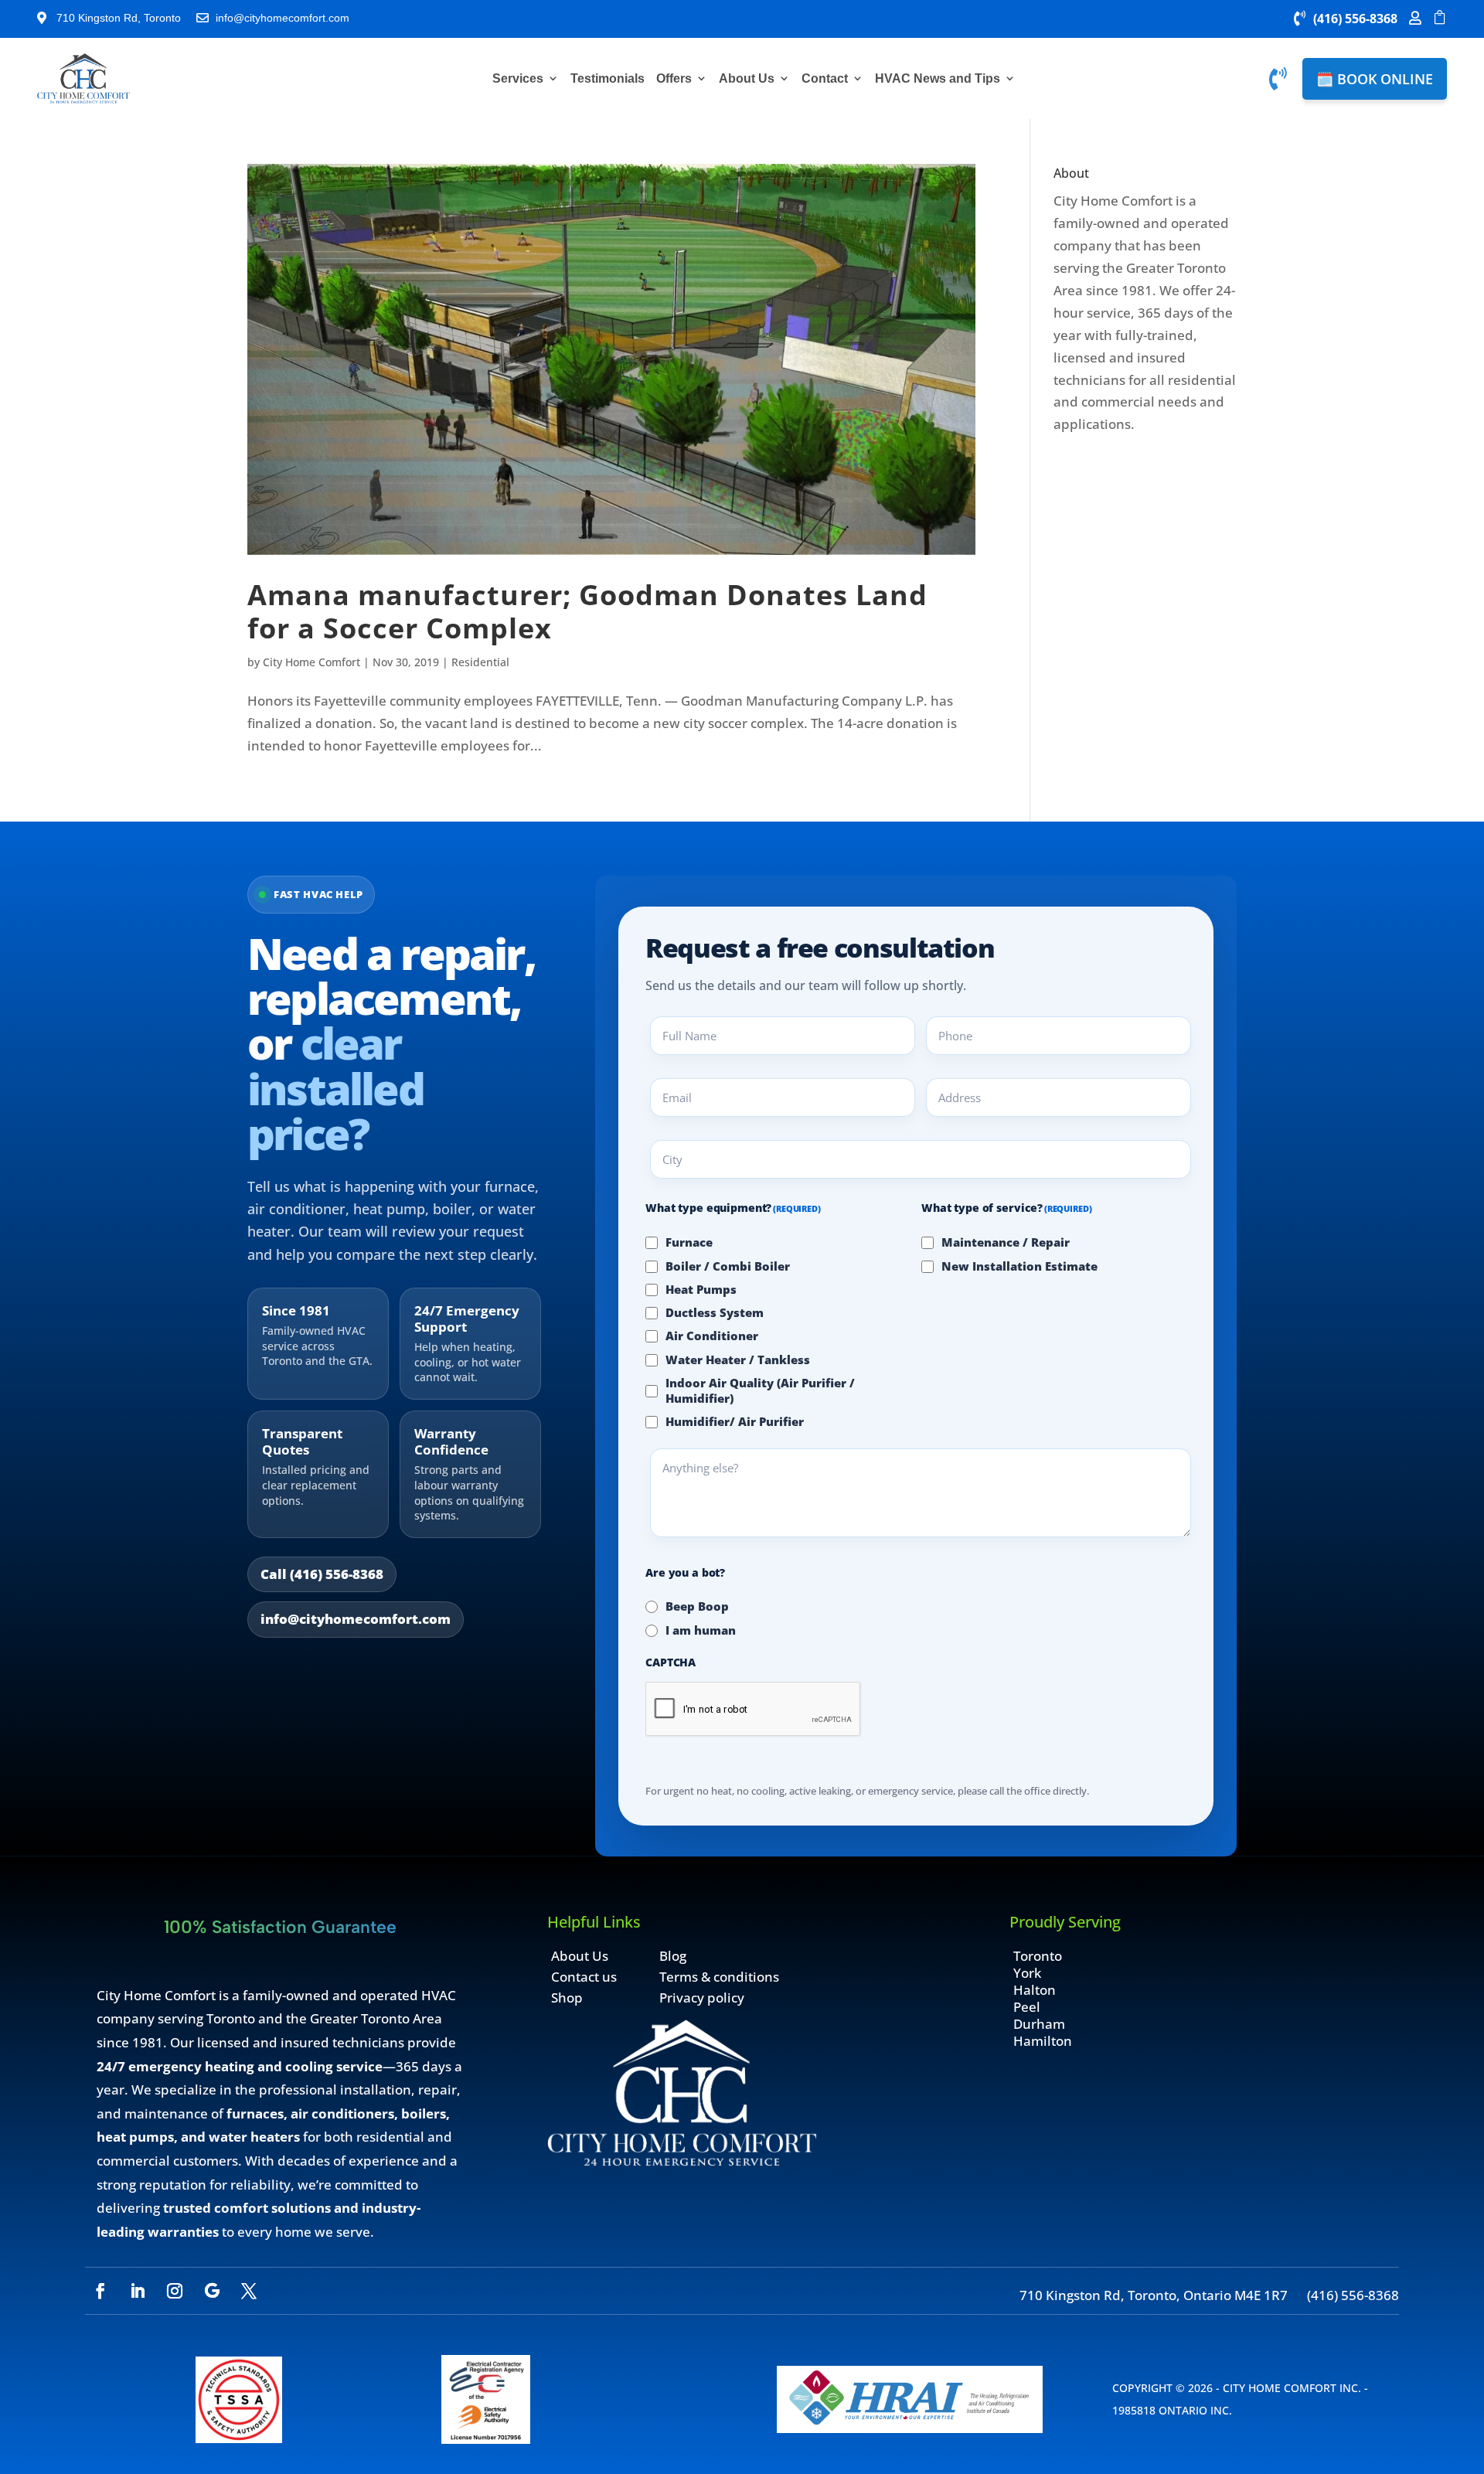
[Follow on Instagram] (175, 2291)
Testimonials (608, 78)
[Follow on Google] (212, 2291)
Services (518, 78)
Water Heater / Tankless (738, 1360)
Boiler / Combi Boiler (728, 1266)
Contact (825, 78)
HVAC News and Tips (938, 78)
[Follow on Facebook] (100, 2291)
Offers (674, 78)
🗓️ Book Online (1375, 79)
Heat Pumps (701, 1289)
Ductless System (715, 1312)
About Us (747, 78)
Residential (480, 662)
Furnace (689, 1242)
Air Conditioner (712, 1336)
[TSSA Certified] (239, 2438)
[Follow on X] (249, 2291)
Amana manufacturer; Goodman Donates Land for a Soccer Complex (587, 611)
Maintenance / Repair (1006, 1242)
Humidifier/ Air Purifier (735, 1421)
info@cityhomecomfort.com (356, 1619)
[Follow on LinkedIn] (138, 2291)
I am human (701, 1630)
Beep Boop (697, 1606)
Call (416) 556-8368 (322, 1574)
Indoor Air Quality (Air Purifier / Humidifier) (760, 1390)
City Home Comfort (311, 662)
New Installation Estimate (1019, 1266)
